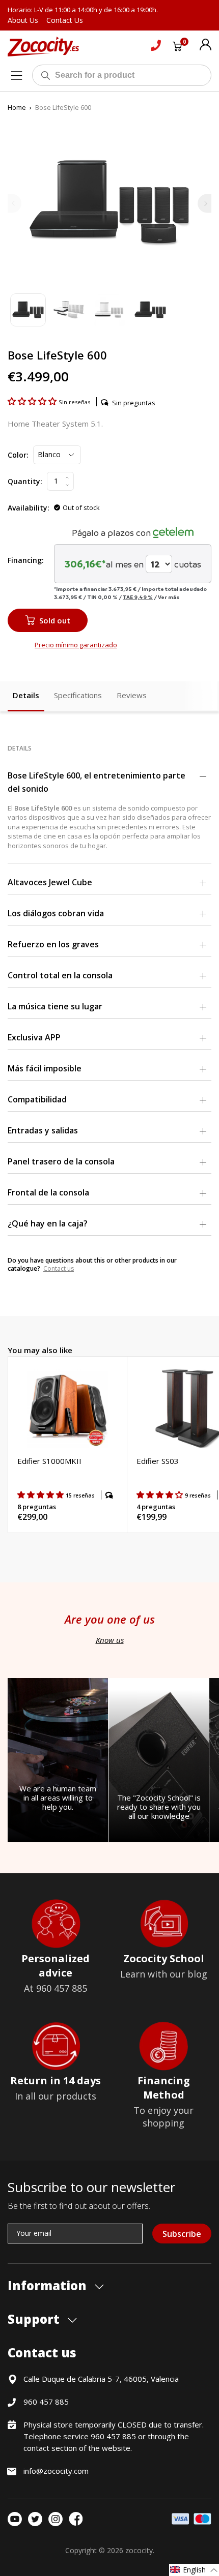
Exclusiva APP (34, 1037)
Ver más (169, 597)
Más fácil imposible (45, 1068)
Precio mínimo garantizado (76, 645)
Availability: (29, 508)
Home (17, 107)
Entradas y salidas (43, 1130)
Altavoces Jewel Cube (50, 882)
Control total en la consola (60, 975)
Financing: (26, 560)
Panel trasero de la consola (61, 1161)
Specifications (78, 695)
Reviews (132, 695)
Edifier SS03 (158, 1461)
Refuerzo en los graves (53, 944)
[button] (33, 401)
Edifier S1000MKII (49, 1461)
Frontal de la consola (48, 1192)
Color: (18, 455)
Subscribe (182, 2234)
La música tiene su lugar (55, 1006)
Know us (110, 1640)
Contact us (59, 1268)
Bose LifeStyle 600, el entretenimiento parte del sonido (97, 782)
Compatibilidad (37, 1099)
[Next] (204, 203)
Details (26, 695)
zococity (139, 2550)
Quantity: (25, 481)
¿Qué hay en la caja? (48, 1223)
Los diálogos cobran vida (56, 913)
